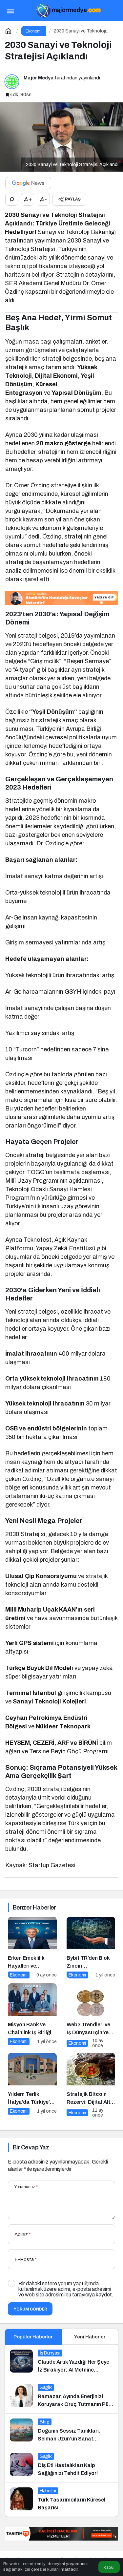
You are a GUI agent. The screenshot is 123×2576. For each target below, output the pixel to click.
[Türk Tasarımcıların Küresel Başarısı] (61, 2500)
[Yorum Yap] (12, 199)
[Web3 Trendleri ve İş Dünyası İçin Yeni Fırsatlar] (91, 2016)
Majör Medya (39, 78)
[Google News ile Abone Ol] (28, 183)
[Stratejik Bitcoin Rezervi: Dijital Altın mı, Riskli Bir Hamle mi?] (91, 2085)
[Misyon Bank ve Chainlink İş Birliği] (32, 2016)
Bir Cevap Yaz (31, 2147)
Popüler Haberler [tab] (33, 2337)
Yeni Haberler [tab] (90, 2337)
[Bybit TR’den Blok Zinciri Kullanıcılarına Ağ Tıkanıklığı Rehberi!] (91, 1948)
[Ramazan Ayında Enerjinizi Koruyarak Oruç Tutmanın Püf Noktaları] (61, 2396)
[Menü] (10, 11)
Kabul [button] (109, 2567)
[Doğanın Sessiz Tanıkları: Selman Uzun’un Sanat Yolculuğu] (61, 2431)
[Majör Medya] (68, 10)
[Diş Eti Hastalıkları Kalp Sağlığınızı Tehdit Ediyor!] (61, 2465)
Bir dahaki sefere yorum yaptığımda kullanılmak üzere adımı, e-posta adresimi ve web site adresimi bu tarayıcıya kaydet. (66, 2289)
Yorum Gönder (30, 2309)
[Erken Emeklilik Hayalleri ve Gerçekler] (32, 1948)
